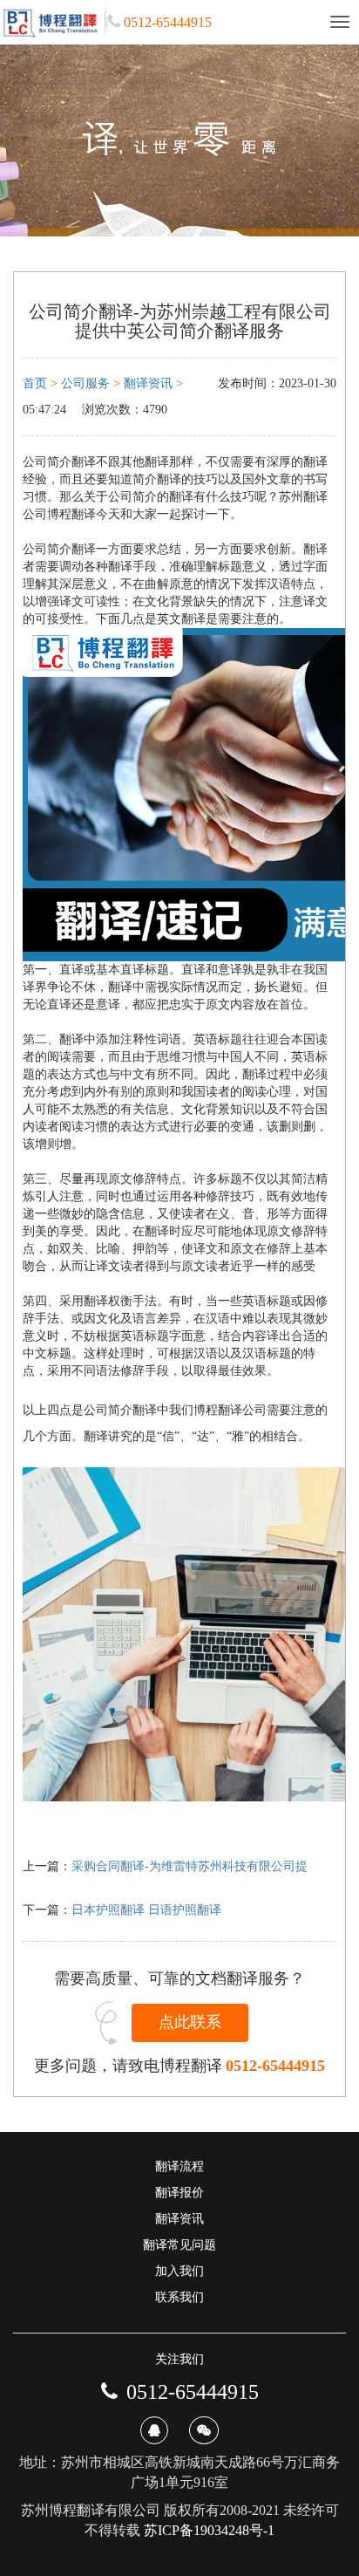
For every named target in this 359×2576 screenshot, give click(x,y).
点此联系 (190, 2022)
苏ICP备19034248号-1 (209, 2530)
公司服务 (85, 383)
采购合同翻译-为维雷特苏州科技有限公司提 (190, 1866)
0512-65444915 (275, 2066)
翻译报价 (179, 2193)
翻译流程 (179, 2166)
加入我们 (179, 2271)
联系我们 (179, 2297)
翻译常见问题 (179, 2245)
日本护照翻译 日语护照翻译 (146, 1910)
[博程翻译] (52, 22)
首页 (35, 383)
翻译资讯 (148, 383)
